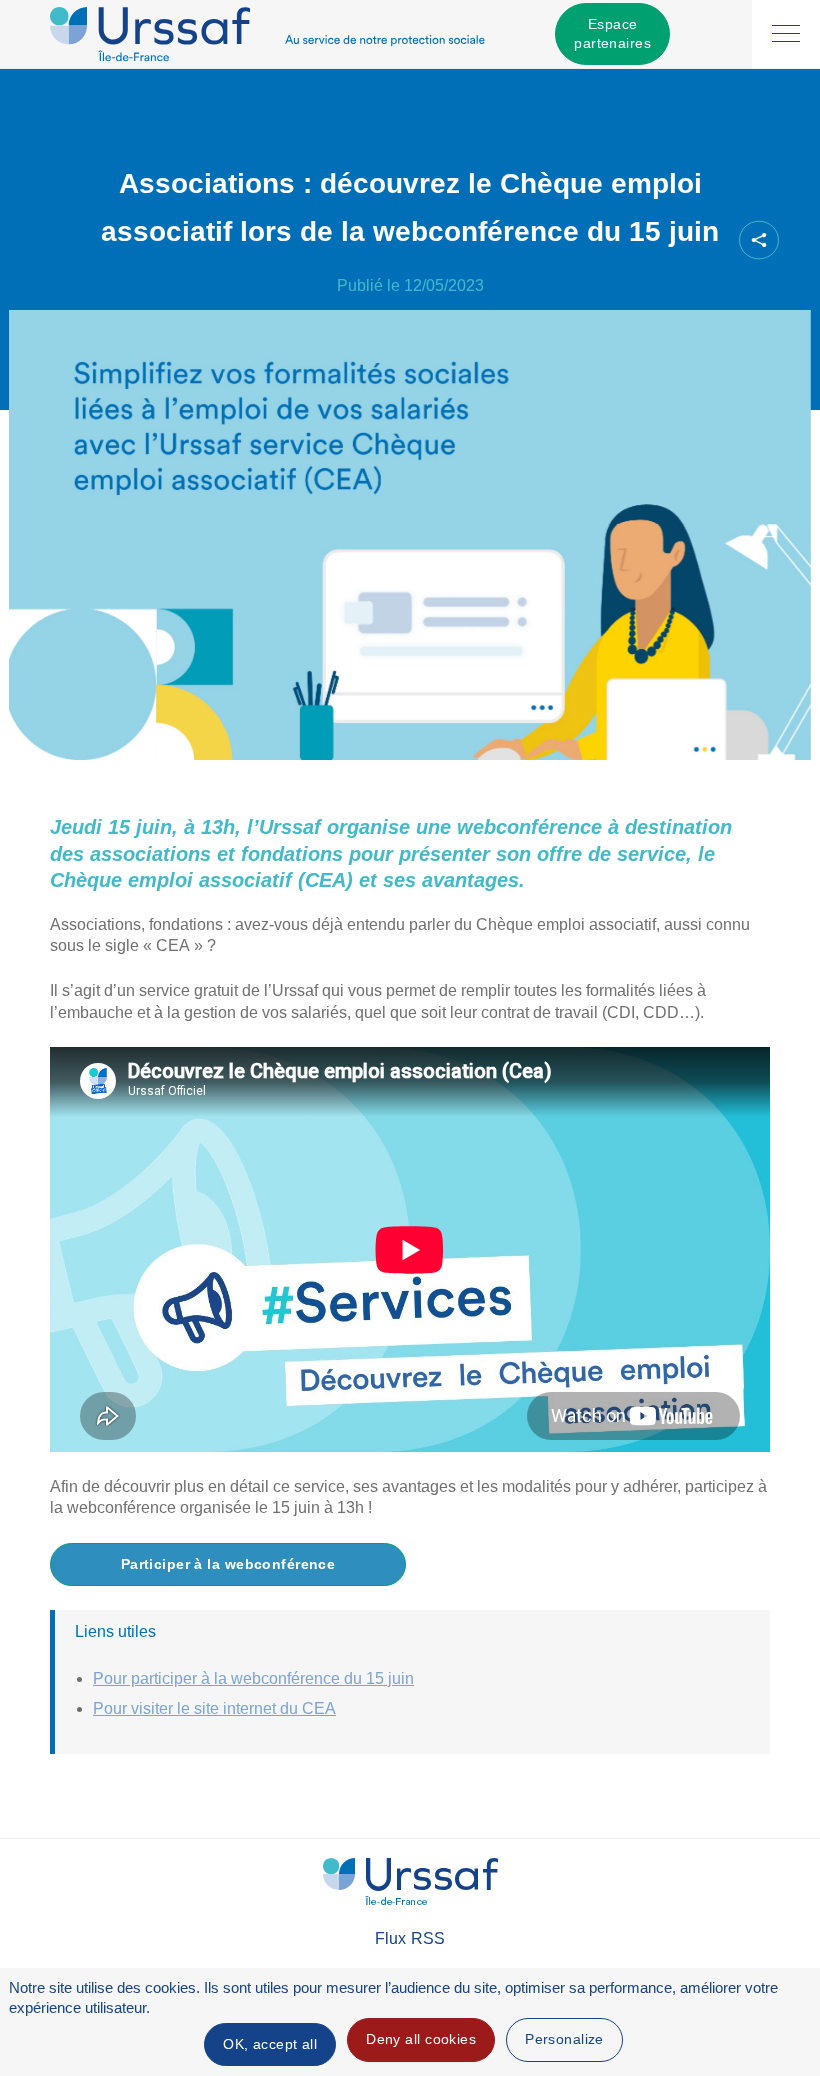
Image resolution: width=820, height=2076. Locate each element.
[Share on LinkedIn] (668, 240)
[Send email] (702, 240)
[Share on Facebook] (600, 240)
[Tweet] (634, 240)
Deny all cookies (421, 2039)
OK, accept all (270, 2044)
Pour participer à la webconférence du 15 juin (253, 1678)
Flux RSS (410, 1938)
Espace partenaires (612, 33)
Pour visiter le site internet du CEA (214, 1708)
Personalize (564, 2039)
